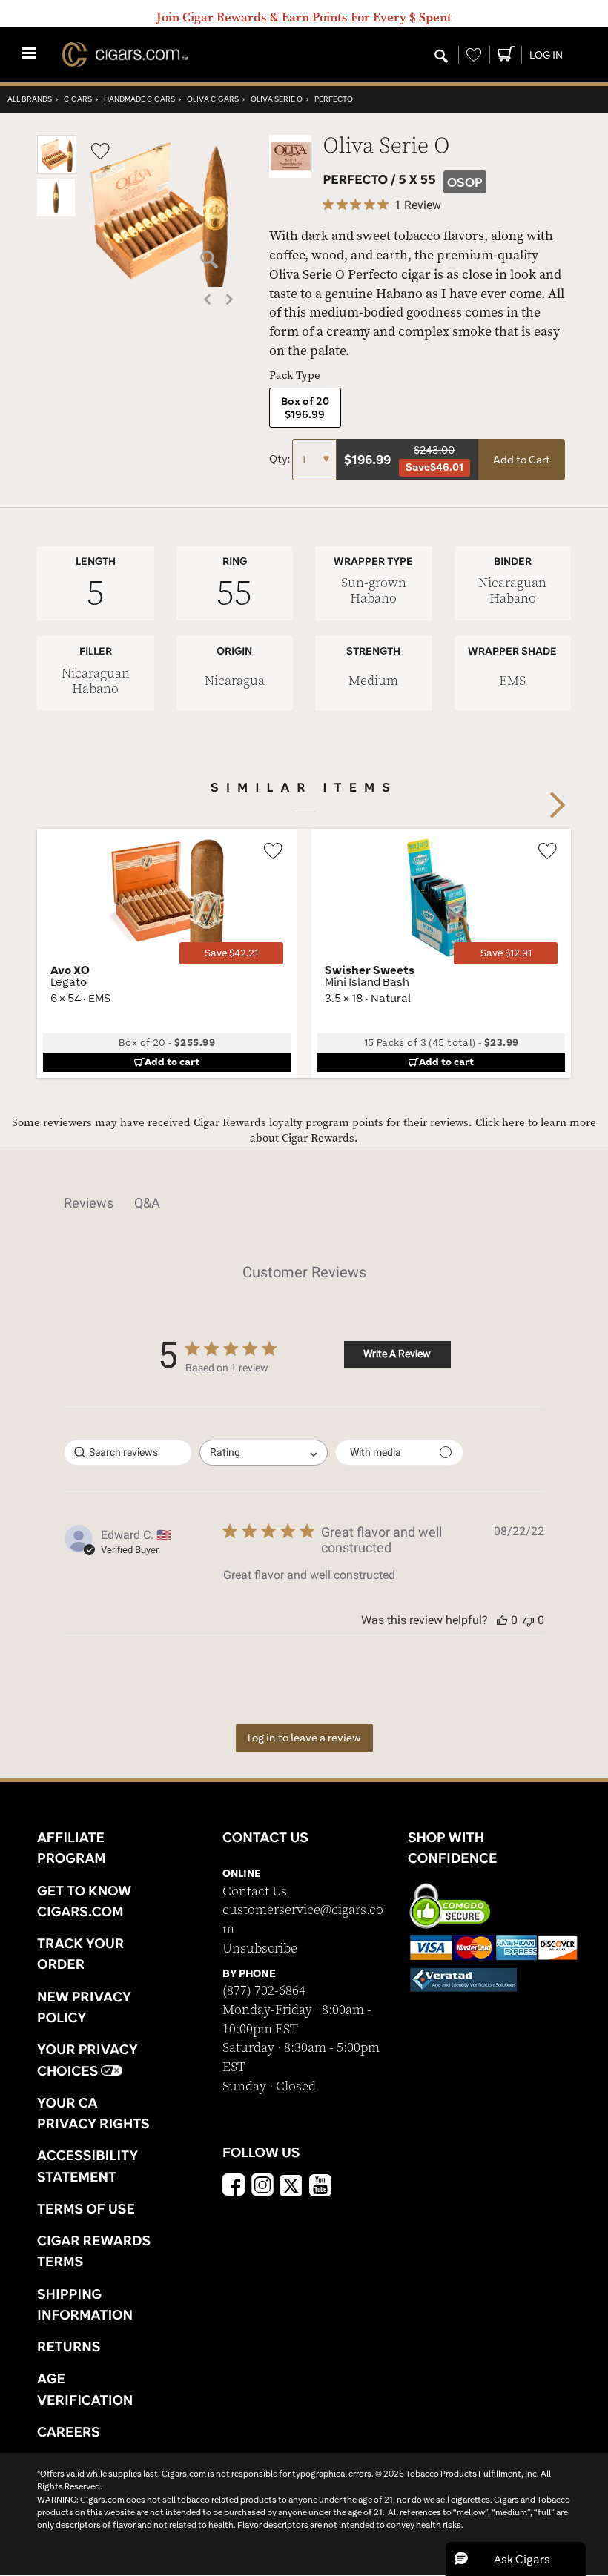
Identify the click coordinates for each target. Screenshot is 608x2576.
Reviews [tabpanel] (89, 1203)
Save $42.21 (231, 953)
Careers (69, 2431)
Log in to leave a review (304, 1738)
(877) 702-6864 (264, 1991)
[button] (57, 171)
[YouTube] (320, 2187)
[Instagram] (262, 2187)
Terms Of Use (86, 2208)
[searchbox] (128, 1453)
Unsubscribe (260, 1948)
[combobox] (264, 1453)
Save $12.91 (506, 953)
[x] (291, 2185)
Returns (69, 2346)
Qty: (281, 459)
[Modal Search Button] (441, 57)
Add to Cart (522, 460)
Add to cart (172, 1062)
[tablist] (304, 1203)
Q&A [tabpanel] (147, 1203)
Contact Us (255, 1891)
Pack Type (295, 375)
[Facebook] (234, 2187)
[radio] (305, 408)
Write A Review (397, 1354)
